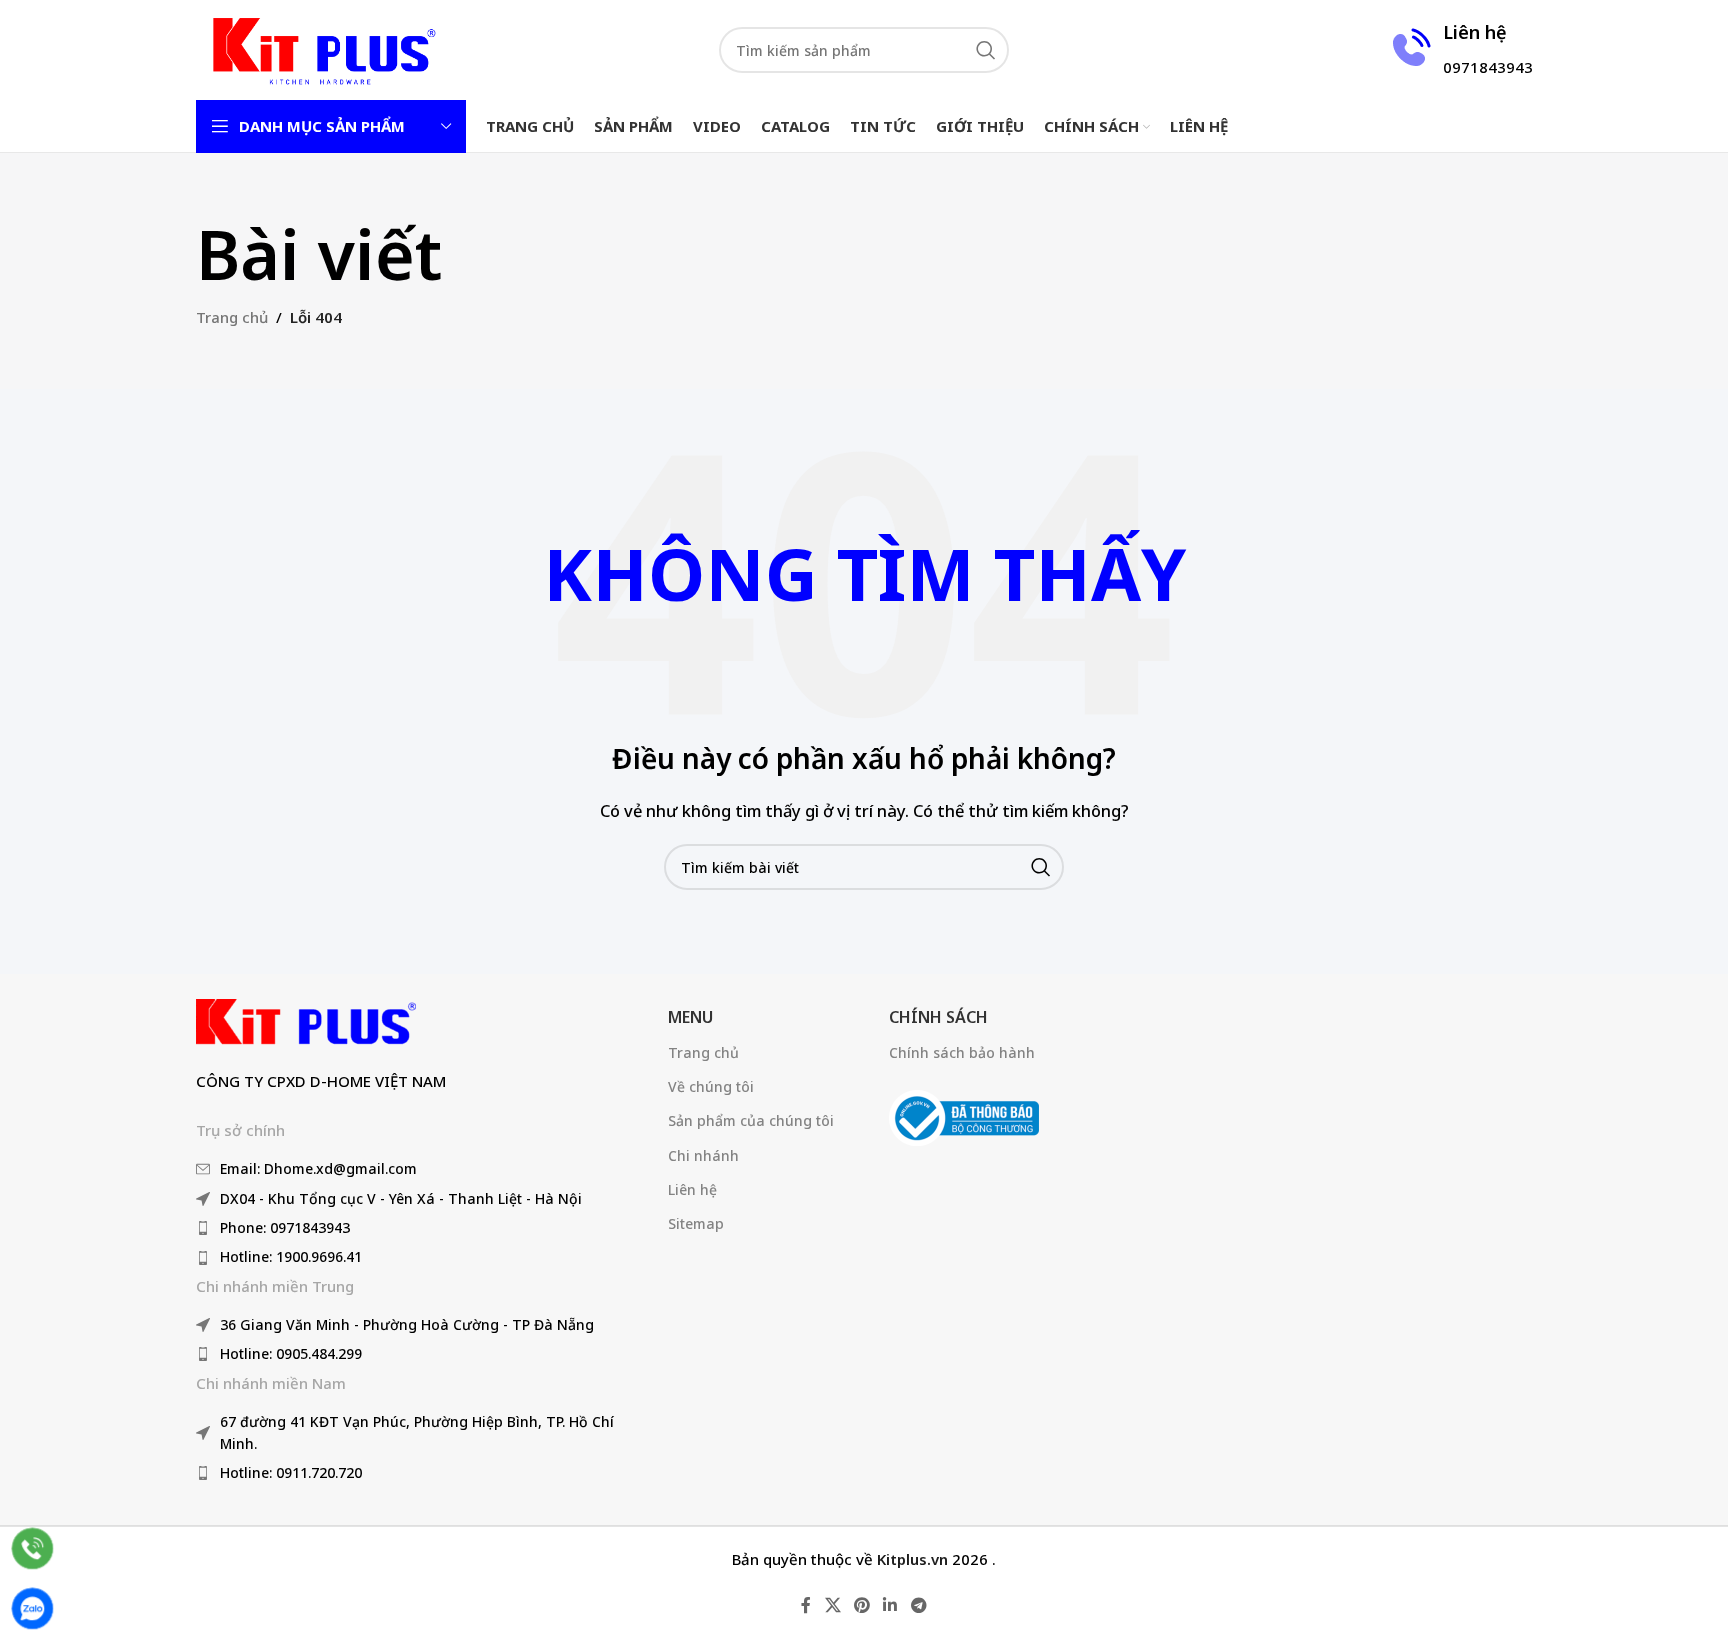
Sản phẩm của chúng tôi (751, 1120)
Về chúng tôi (711, 1086)
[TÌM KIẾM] (986, 50)
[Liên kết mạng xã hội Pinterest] (861, 1606)
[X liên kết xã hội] (832, 1606)
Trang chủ (232, 317)
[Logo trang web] (321, 48)
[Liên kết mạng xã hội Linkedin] (890, 1606)
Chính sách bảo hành (962, 1052)
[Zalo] (32, 1608)
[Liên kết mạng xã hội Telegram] (918, 1606)
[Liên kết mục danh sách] (422, 1169)
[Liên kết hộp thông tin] (1459, 49)
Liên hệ (692, 1189)
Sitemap (696, 1223)
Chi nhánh (703, 1155)
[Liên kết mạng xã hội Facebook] (806, 1606)
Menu (690, 1017)
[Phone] (32, 1548)
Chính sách (938, 1017)
